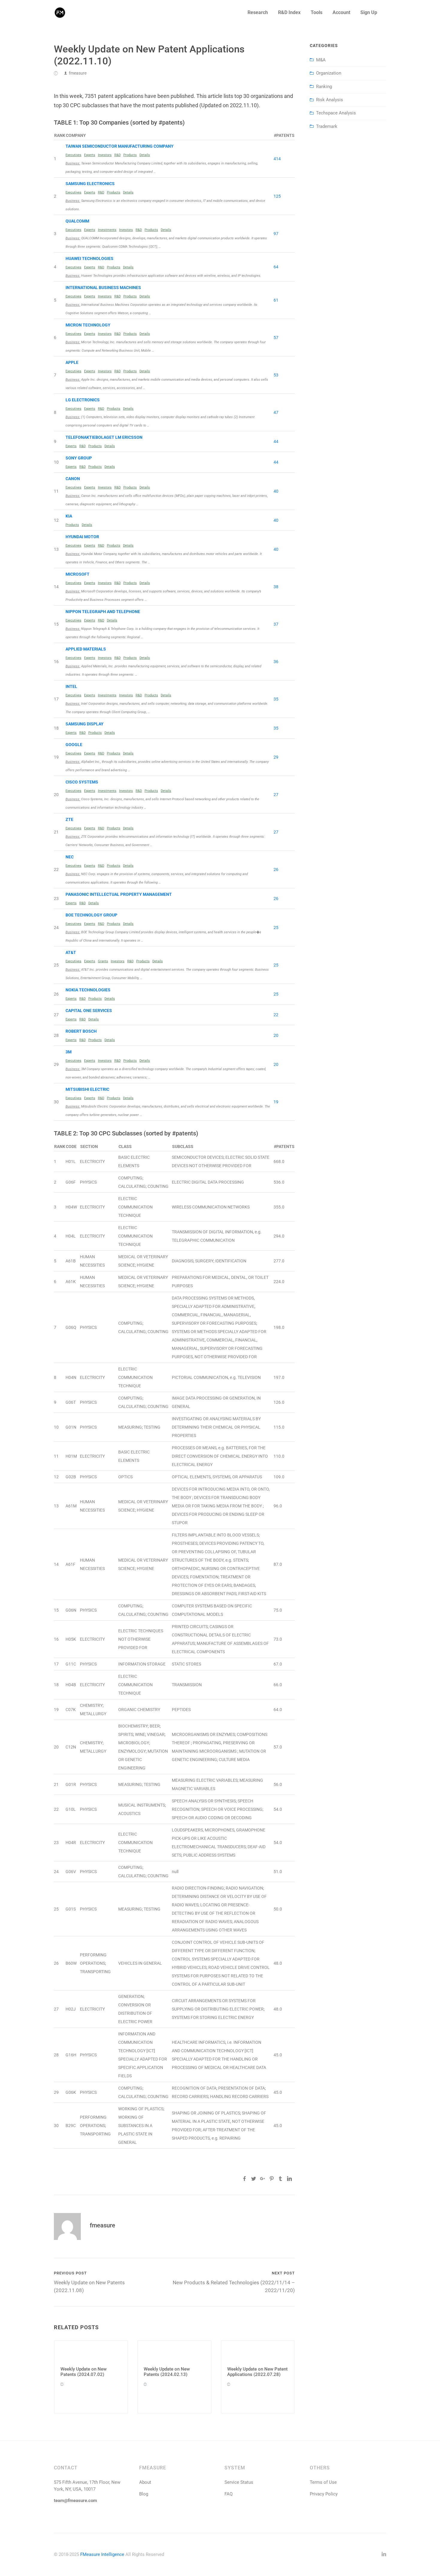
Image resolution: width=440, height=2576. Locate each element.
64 (276, 267)
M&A (321, 60)
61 (276, 300)
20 (276, 1035)
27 (276, 795)
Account (341, 12)
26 (276, 869)
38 (276, 587)
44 (276, 441)
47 (276, 412)
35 (276, 699)
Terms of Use (323, 2482)
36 (276, 662)
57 (276, 338)
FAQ (229, 2494)
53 (276, 375)
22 (276, 1015)
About (145, 2482)
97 (276, 234)
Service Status (239, 2482)
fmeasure (78, 73)
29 (276, 757)
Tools (317, 12)
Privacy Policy (324, 2494)
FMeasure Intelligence (102, 2554)
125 (277, 196)
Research (258, 12)
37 (276, 624)
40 (276, 491)
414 (277, 159)
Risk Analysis (330, 100)
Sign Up (369, 12)
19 (276, 1102)
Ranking (324, 87)
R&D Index (289, 12)
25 (276, 928)
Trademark (327, 126)
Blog (144, 2494)
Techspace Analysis (336, 113)
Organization (329, 73)
